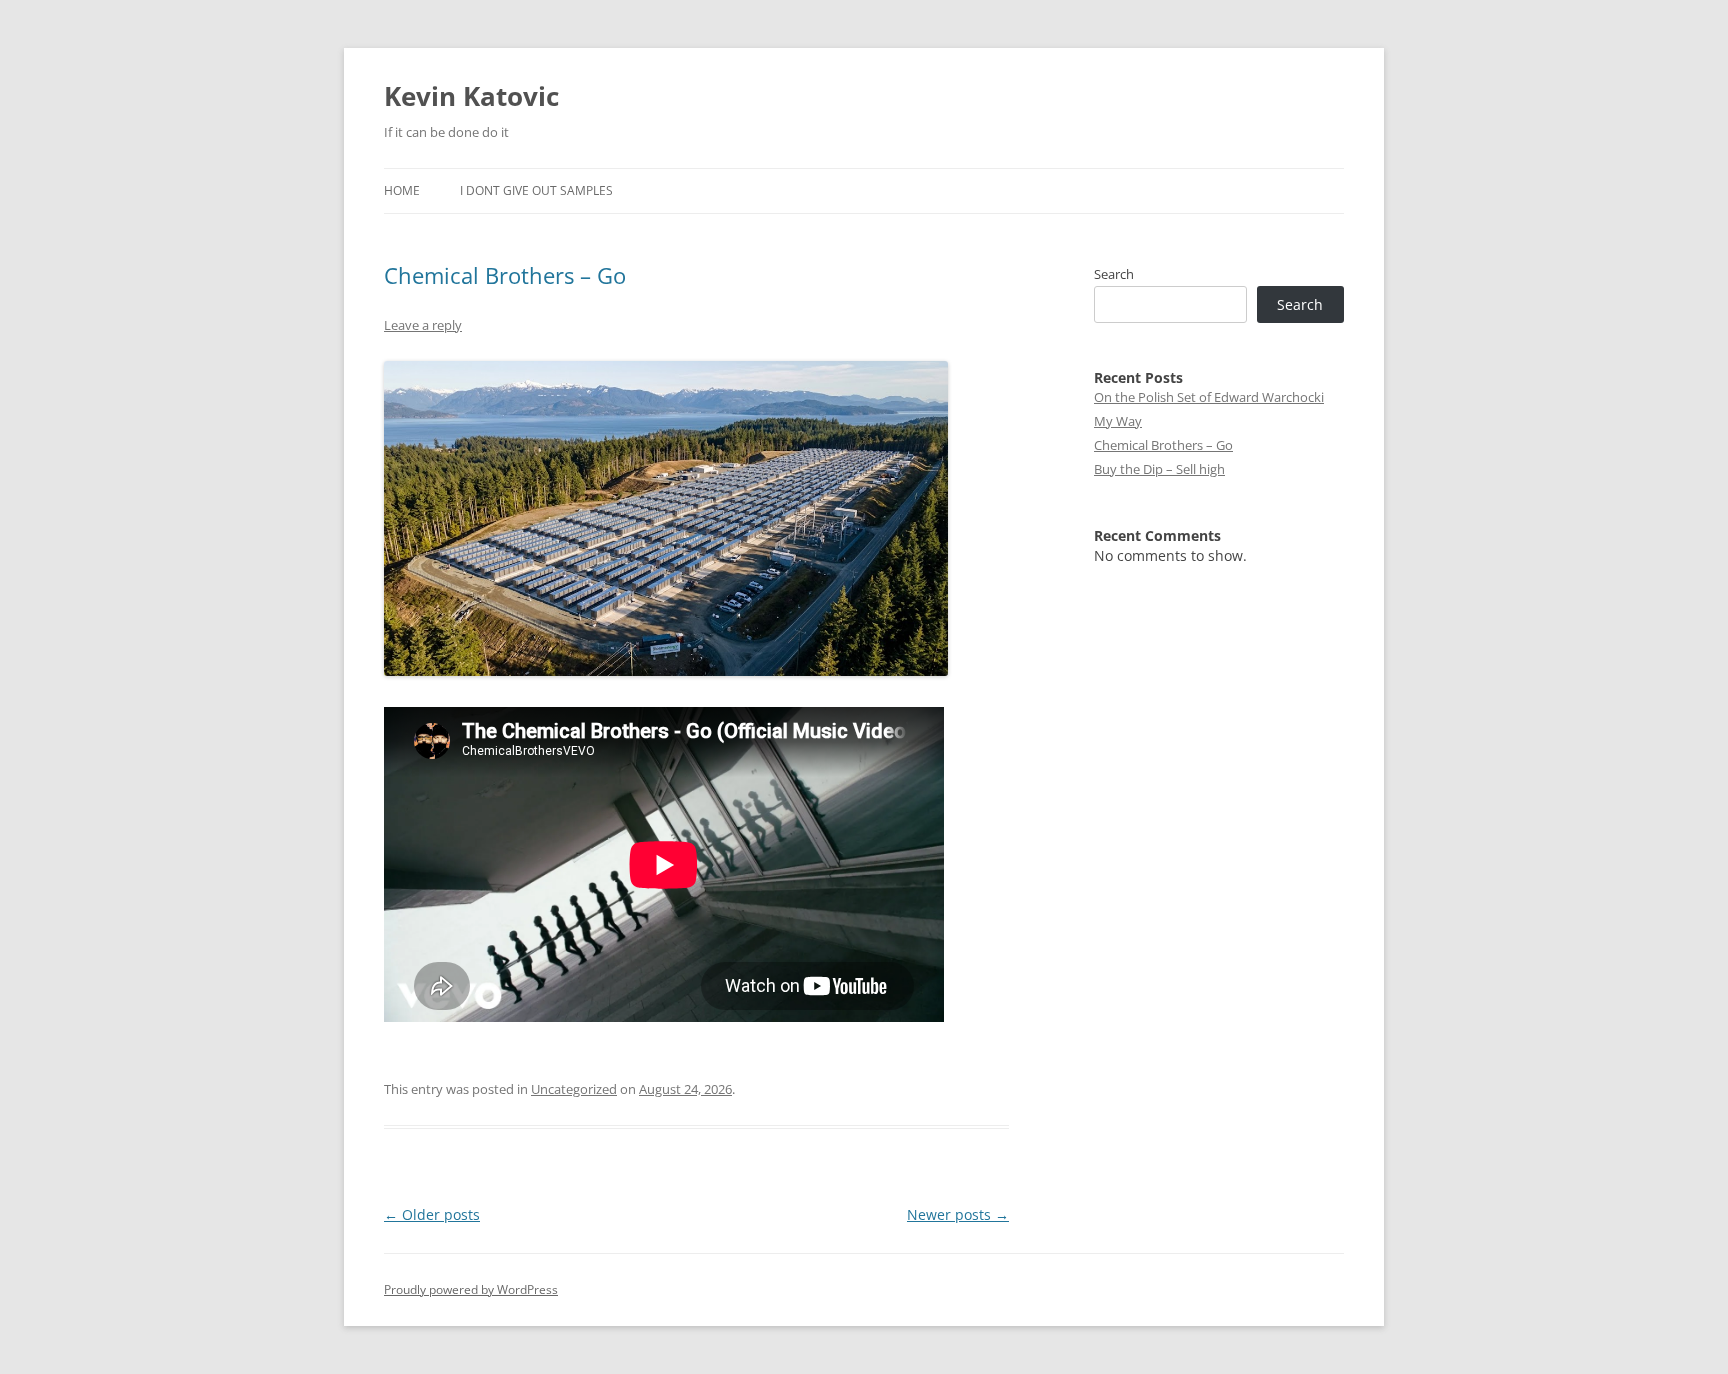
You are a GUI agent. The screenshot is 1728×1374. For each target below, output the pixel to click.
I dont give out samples (536, 190)
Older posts (432, 1214)
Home (402, 190)
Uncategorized (574, 1089)
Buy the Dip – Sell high (1159, 469)
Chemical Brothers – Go (505, 275)
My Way (1118, 421)
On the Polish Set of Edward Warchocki (1209, 397)
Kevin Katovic (471, 96)
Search (1114, 274)
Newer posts (958, 1214)
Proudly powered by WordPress (471, 1289)
